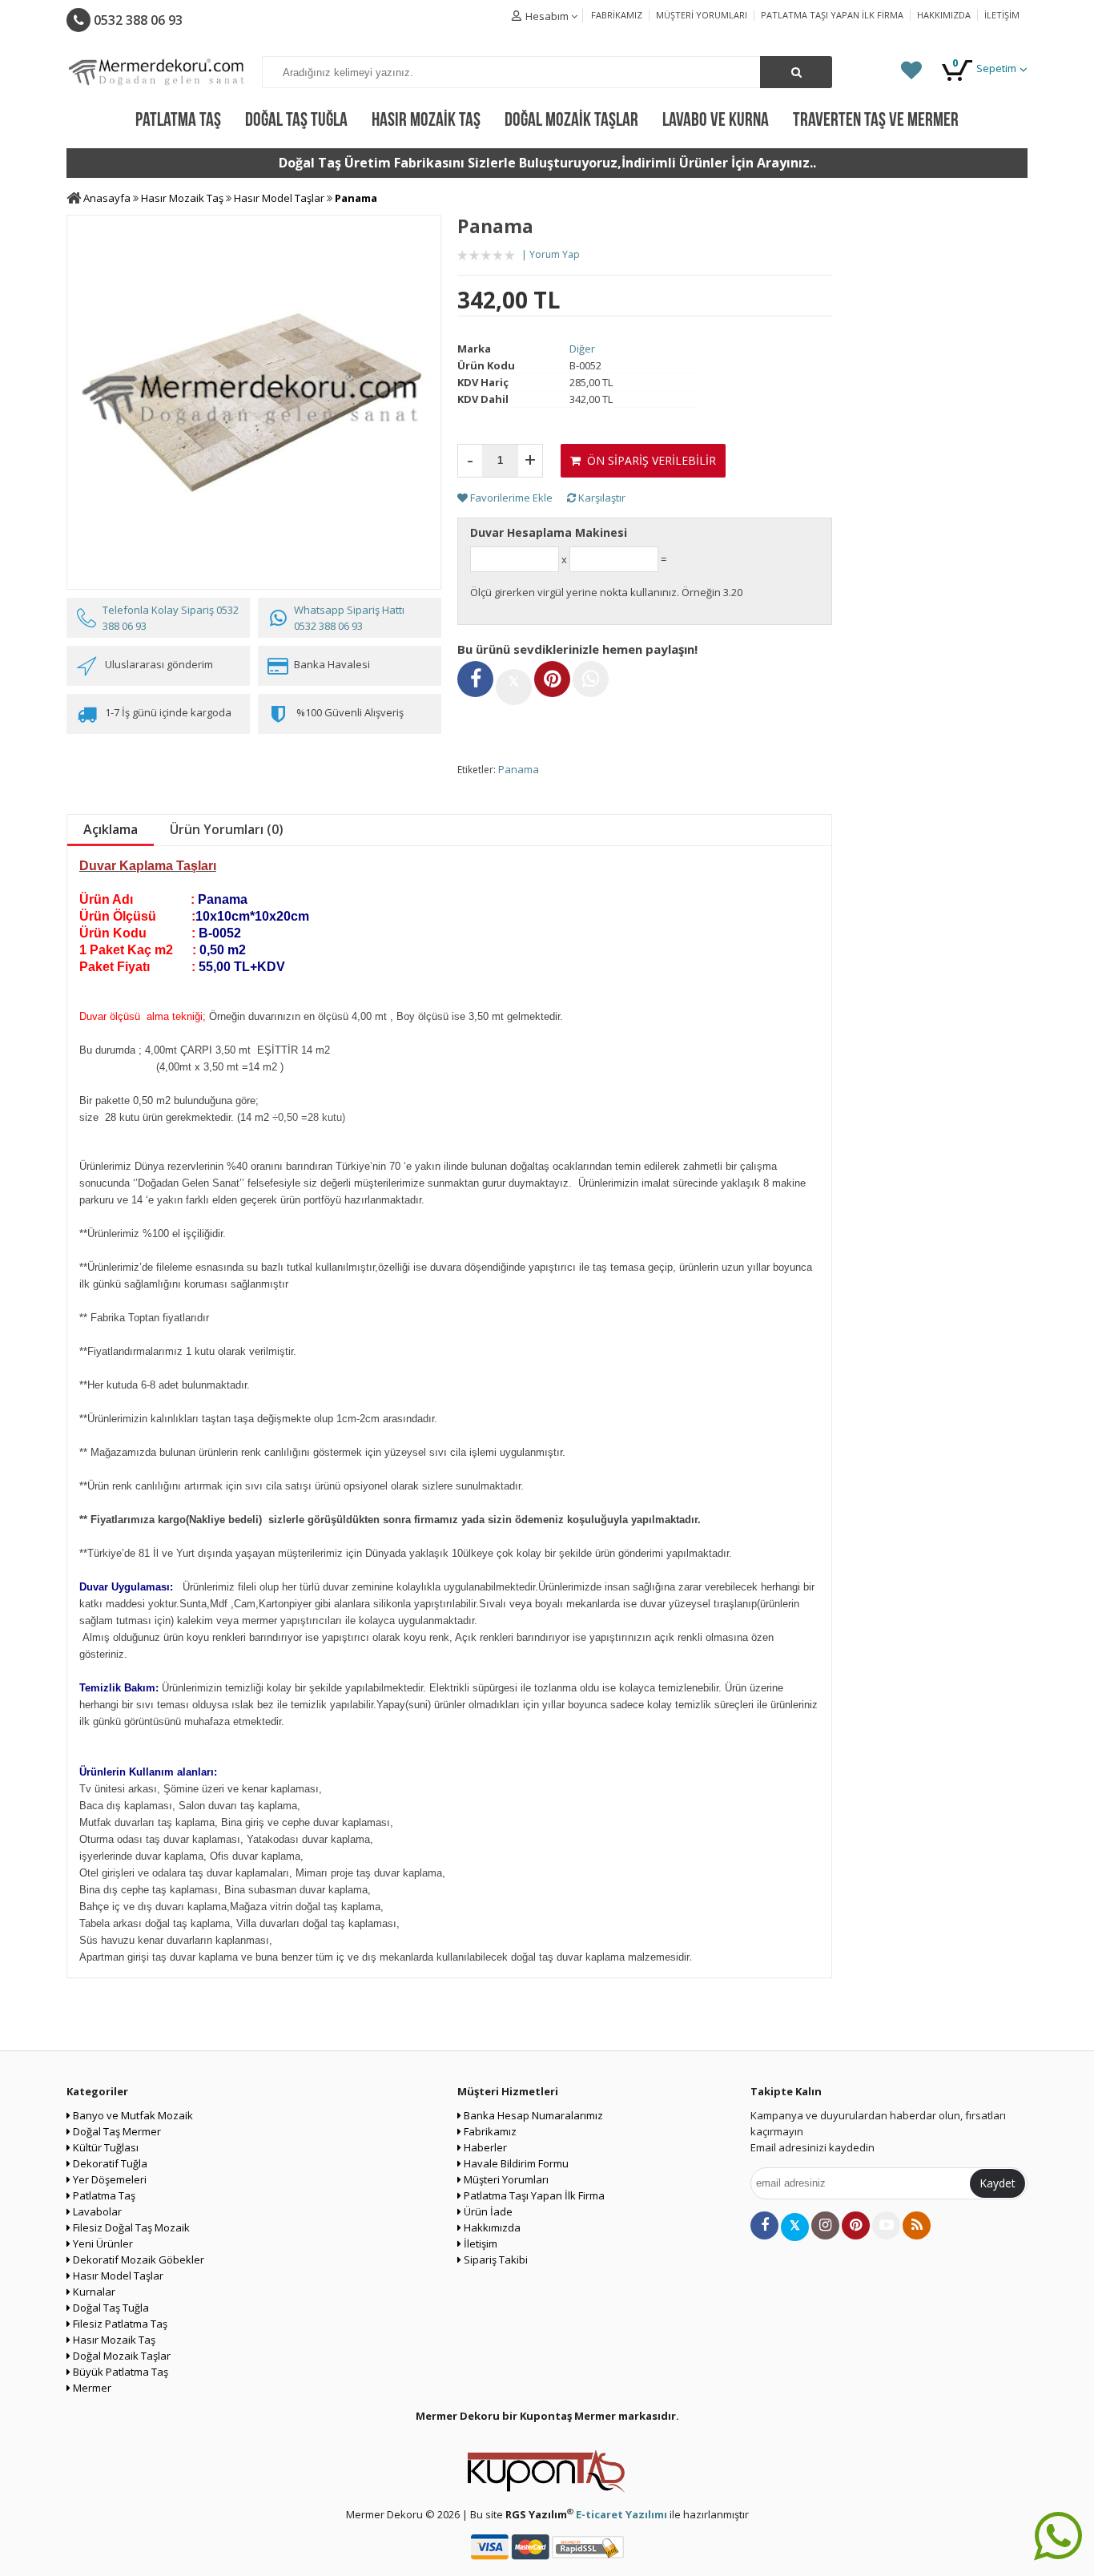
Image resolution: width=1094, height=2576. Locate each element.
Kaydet (997, 2183)
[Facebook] (475, 679)
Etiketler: (477, 770)
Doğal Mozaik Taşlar (121, 2356)
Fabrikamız (617, 15)
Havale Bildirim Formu (515, 2163)
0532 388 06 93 (137, 20)
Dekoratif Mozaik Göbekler (137, 2260)
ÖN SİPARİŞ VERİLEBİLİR (648, 460)
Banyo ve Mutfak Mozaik (132, 2115)
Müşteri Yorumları (702, 15)
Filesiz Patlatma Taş (119, 2324)
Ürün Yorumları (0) (227, 829)
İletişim (1002, 15)
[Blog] (917, 2225)
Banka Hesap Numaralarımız (532, 2115)
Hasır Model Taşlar (117, 2276)
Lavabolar (96, 2211)
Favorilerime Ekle (510, 498)
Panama (519, 769)
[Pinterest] (552, 679)
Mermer (91, 2388)
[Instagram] (825, 2225)
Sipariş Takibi (495, 2260)
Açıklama (111, 829)
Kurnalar (93, 2292)
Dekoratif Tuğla (109, 2163)
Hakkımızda (944, 15)
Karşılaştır (601, 498)
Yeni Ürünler (102, 2243)
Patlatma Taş (103, 2195)
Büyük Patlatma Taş (119, 2372)
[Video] (886, 2225)
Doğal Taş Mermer (116, 2131)
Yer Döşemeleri (109, 2179)
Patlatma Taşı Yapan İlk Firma (832, 15)
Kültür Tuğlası (105, 2147)
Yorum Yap (555, 254)
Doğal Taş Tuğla (110, 2308)
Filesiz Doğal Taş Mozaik (130, 2227)
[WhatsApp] (591, 679)
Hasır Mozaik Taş (113, 2340)
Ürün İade (487, 2211)
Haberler (484, 2147)
